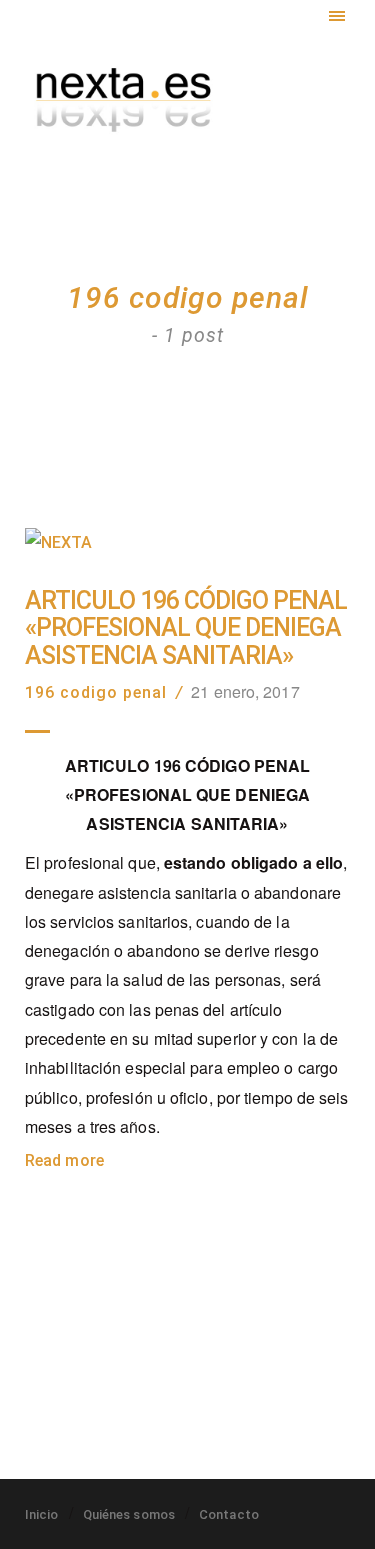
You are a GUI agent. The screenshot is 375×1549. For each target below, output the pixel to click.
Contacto (229, 1514)
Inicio (42, 1514)
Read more (64, 1160)
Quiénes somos (129, 1514)
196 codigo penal (96, 692)
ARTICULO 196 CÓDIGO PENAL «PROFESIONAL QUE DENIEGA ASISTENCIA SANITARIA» (186, 628)
